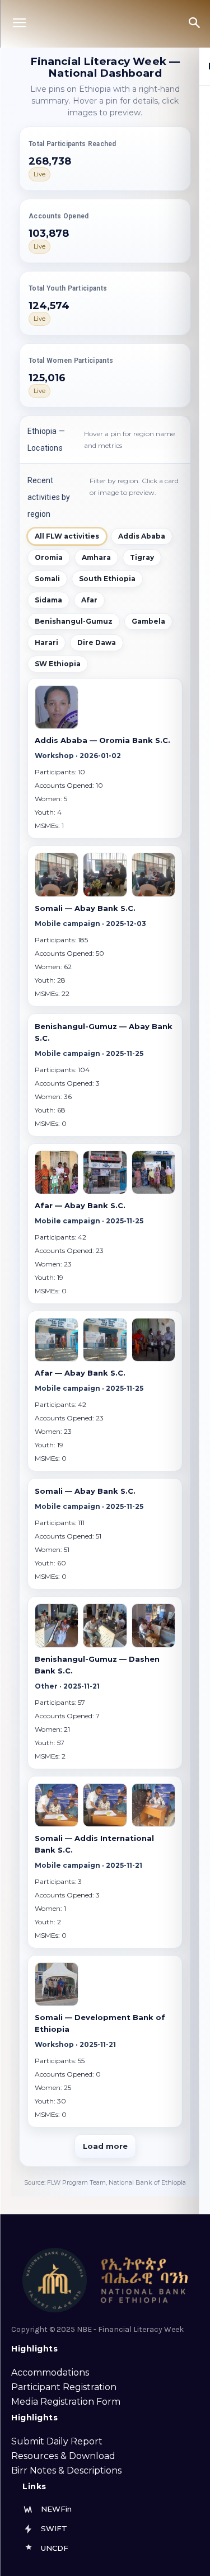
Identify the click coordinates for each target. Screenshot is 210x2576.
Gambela (148, 621)
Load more (105, 2146)
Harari (46, 642)
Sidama (48, 600)
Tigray (142, 557)
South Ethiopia (107, 579)
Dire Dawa (97, 642)
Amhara (96, 557)
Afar (89, 600)
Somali (47, 579)
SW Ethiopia (58, 664)
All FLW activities (67, 536)
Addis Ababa (142, 536)
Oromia (49, 557)
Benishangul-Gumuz (74, 621)
